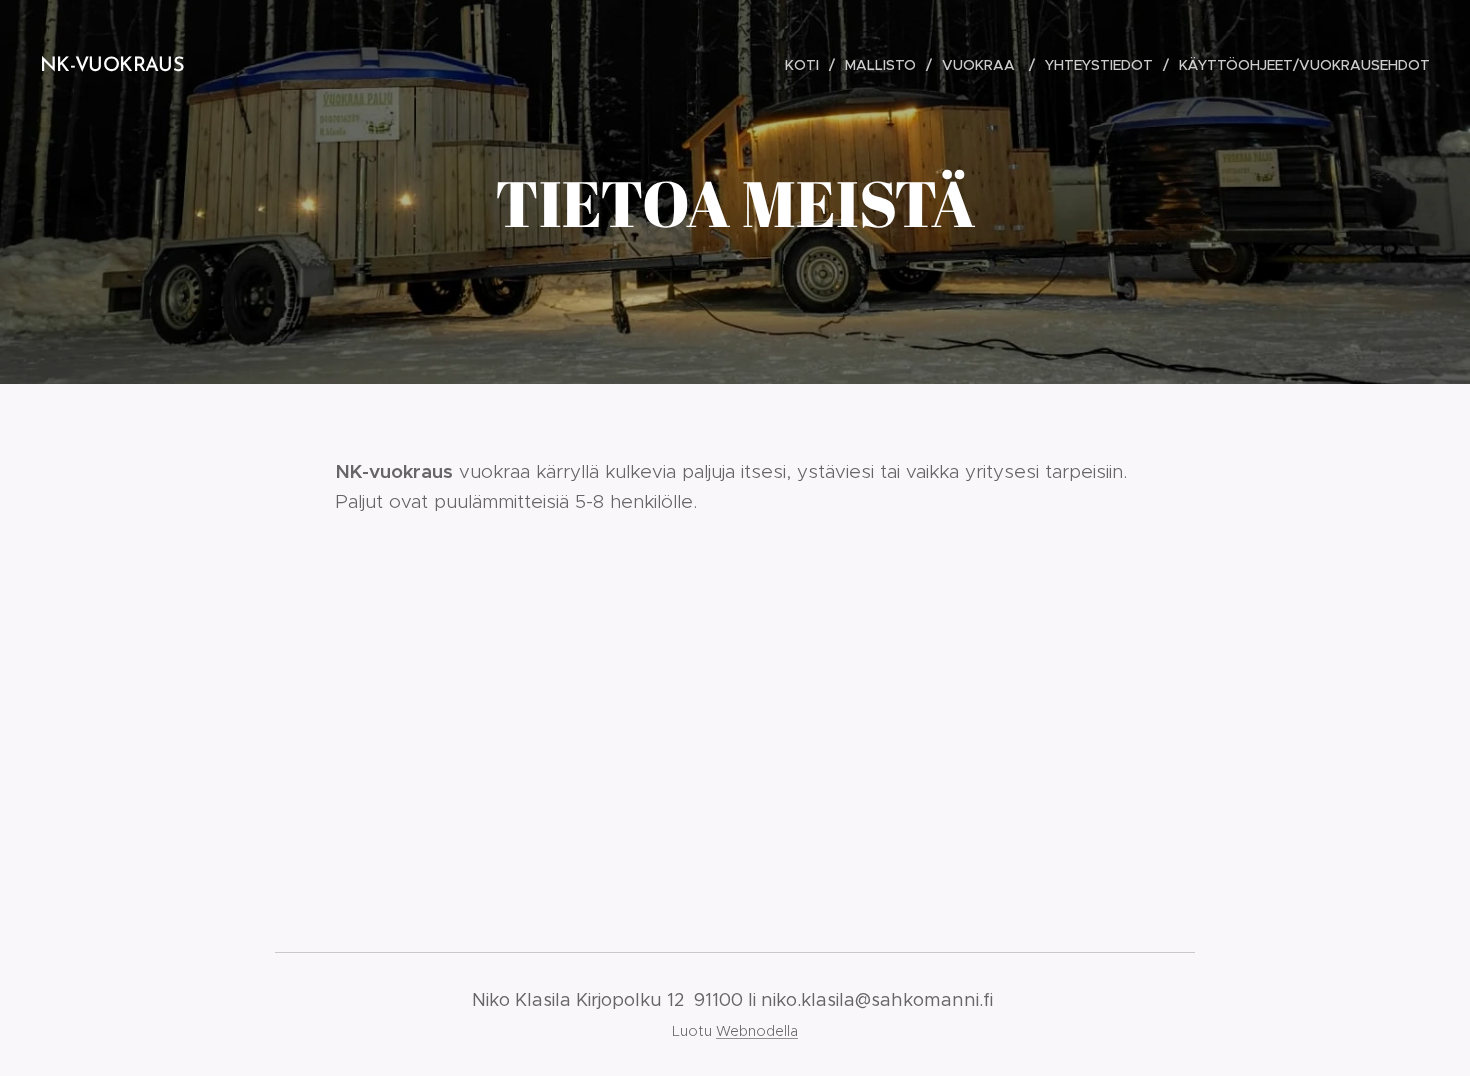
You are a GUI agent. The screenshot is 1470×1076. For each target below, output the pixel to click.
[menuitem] (807, 65)
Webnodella (757, 1031)
